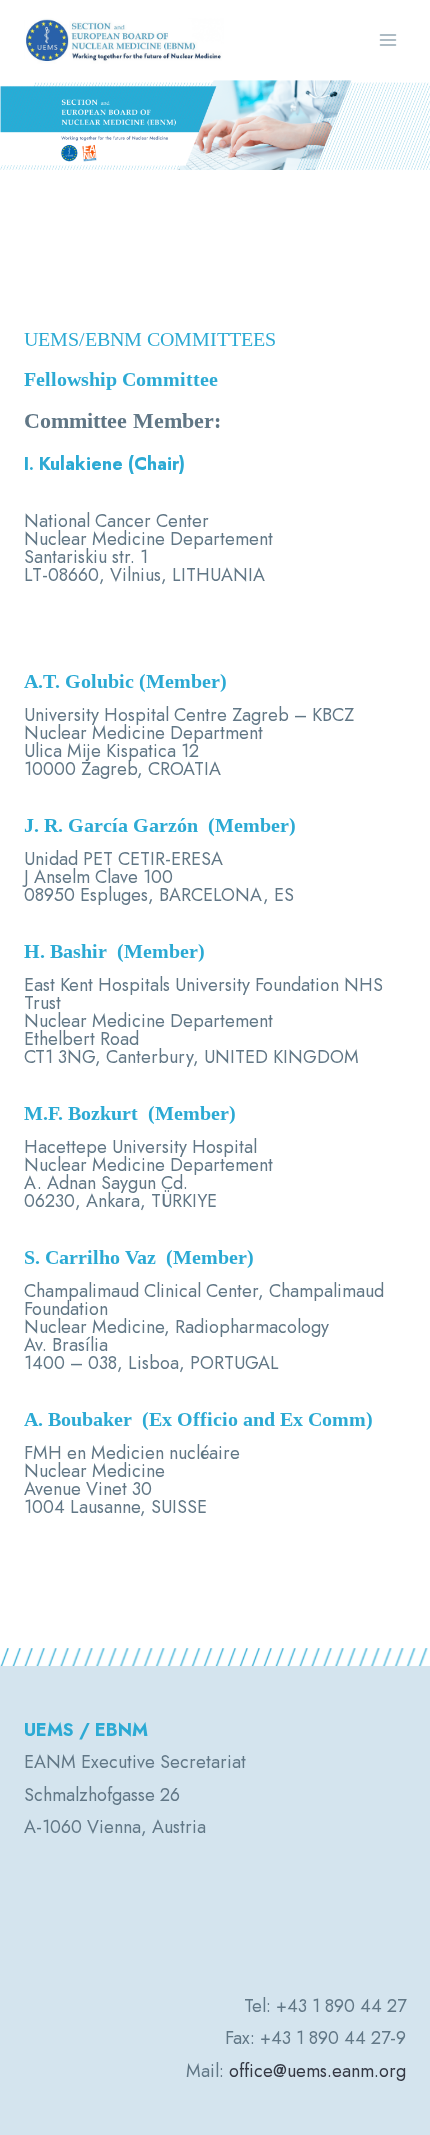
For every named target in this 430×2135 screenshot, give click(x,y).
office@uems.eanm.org (317, 2071)
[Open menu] (387, 39)
